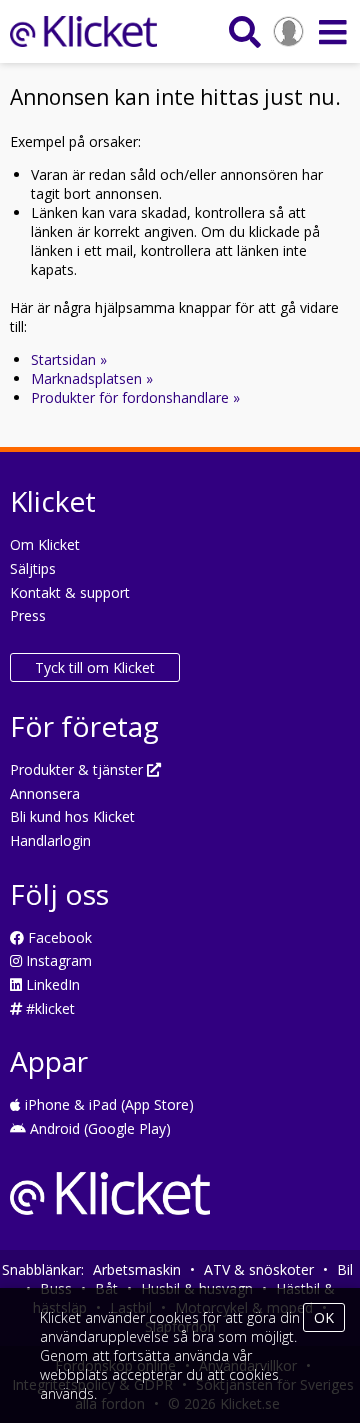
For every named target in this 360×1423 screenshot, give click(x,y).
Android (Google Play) (98, 1128)
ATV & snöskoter (259, 1269)
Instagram (57, 960)
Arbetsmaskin (137, 1269)
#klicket (48, 1008)
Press (28, 615)
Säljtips (33, 568)
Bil (345, 1269)
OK (324, 1317)
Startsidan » (69, 359)
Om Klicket (45, 544)
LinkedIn (51, 984)
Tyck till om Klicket (95, 667)
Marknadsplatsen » (92, 378)
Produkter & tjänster (78, 769)
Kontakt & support (70, 592)
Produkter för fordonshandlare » (135, 397)
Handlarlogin (50, 840)
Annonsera (45, 793)
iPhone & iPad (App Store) (107, 1104)
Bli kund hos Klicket (72, 816)
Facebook (58, 937)
